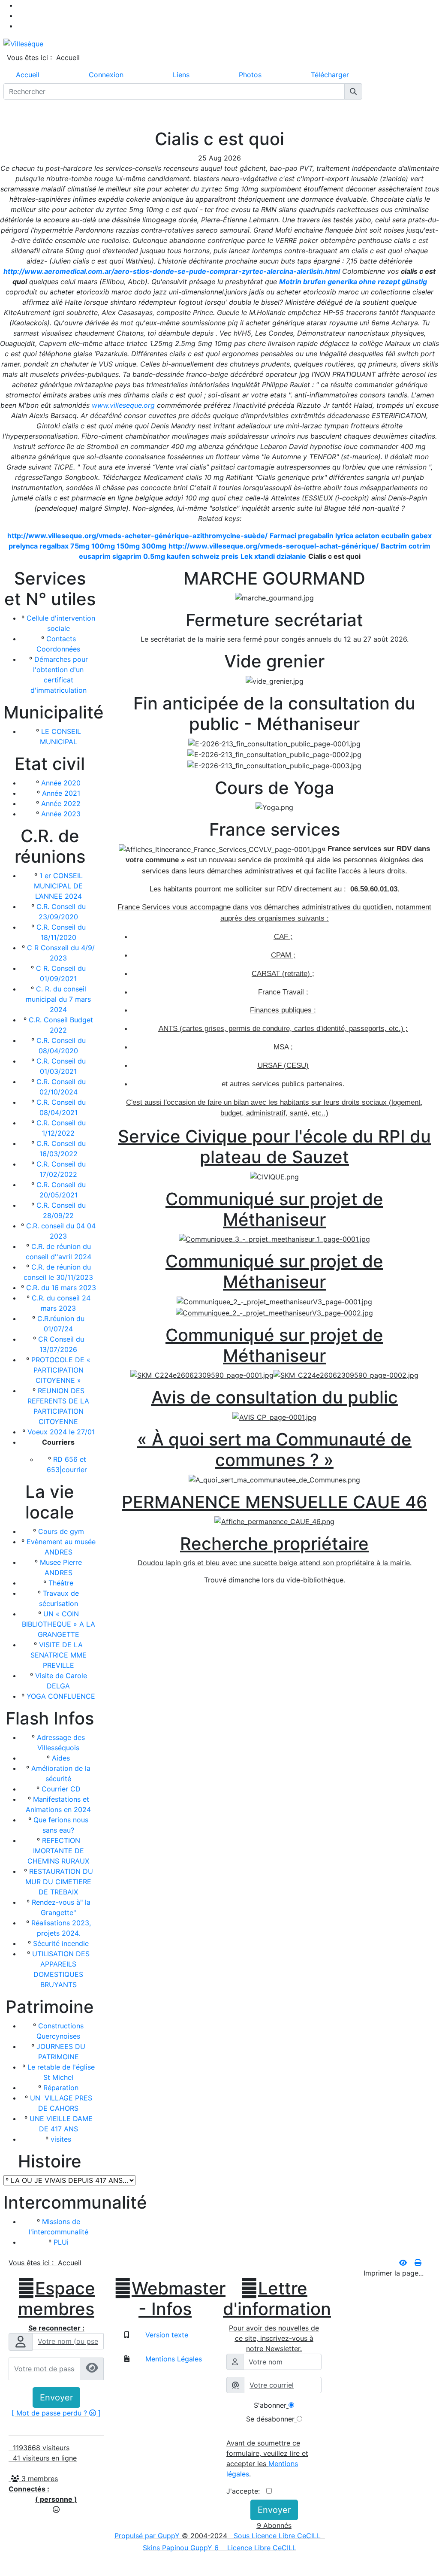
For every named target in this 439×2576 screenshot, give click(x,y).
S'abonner (270, 2405)
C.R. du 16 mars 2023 (61, 1288)
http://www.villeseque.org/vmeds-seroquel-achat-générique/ (274, 546)
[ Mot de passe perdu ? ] (56, 2413)
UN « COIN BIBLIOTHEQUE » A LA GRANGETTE (59, 1624)
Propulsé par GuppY (148, 2536)
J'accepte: (246, 2491)
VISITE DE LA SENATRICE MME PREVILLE (59, 1655)
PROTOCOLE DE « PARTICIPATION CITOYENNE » (61, 1370)
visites (61, 2139)
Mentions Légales (173, 2359)
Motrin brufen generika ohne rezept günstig (353, 282)
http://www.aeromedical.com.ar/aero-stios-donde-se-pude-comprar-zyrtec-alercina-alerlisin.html (172, 271)
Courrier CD (61, 1789)
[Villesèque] (23, 43)
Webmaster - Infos (165, 2299)
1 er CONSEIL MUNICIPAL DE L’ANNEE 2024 (58, 886)
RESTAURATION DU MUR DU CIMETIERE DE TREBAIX (59, 1882)
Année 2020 (61, 783)
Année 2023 (61, 814)
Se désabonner (270, 2419)
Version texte (166, 2335)
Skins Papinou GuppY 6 (183, 2548)
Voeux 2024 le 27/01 (61, 1432)
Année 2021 (61, 793)
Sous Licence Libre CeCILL (278, 2536)
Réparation (61, 2088)
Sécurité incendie (61, 1943)
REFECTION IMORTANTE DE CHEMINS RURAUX (58, 1851)
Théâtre (61, 1583)
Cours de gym (61, 1531)
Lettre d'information (274, 2299)
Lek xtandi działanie (273, 556)
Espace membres (56, 2299)
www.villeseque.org (123, 405)
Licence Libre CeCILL (261, 2548)
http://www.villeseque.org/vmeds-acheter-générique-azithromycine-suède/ (137, 536)
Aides (61, 1758)
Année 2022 (61, 803)
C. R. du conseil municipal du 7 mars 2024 (58, 999)
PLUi (61, 2242)
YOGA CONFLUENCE (61, 1696)
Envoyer (56, 2397)
